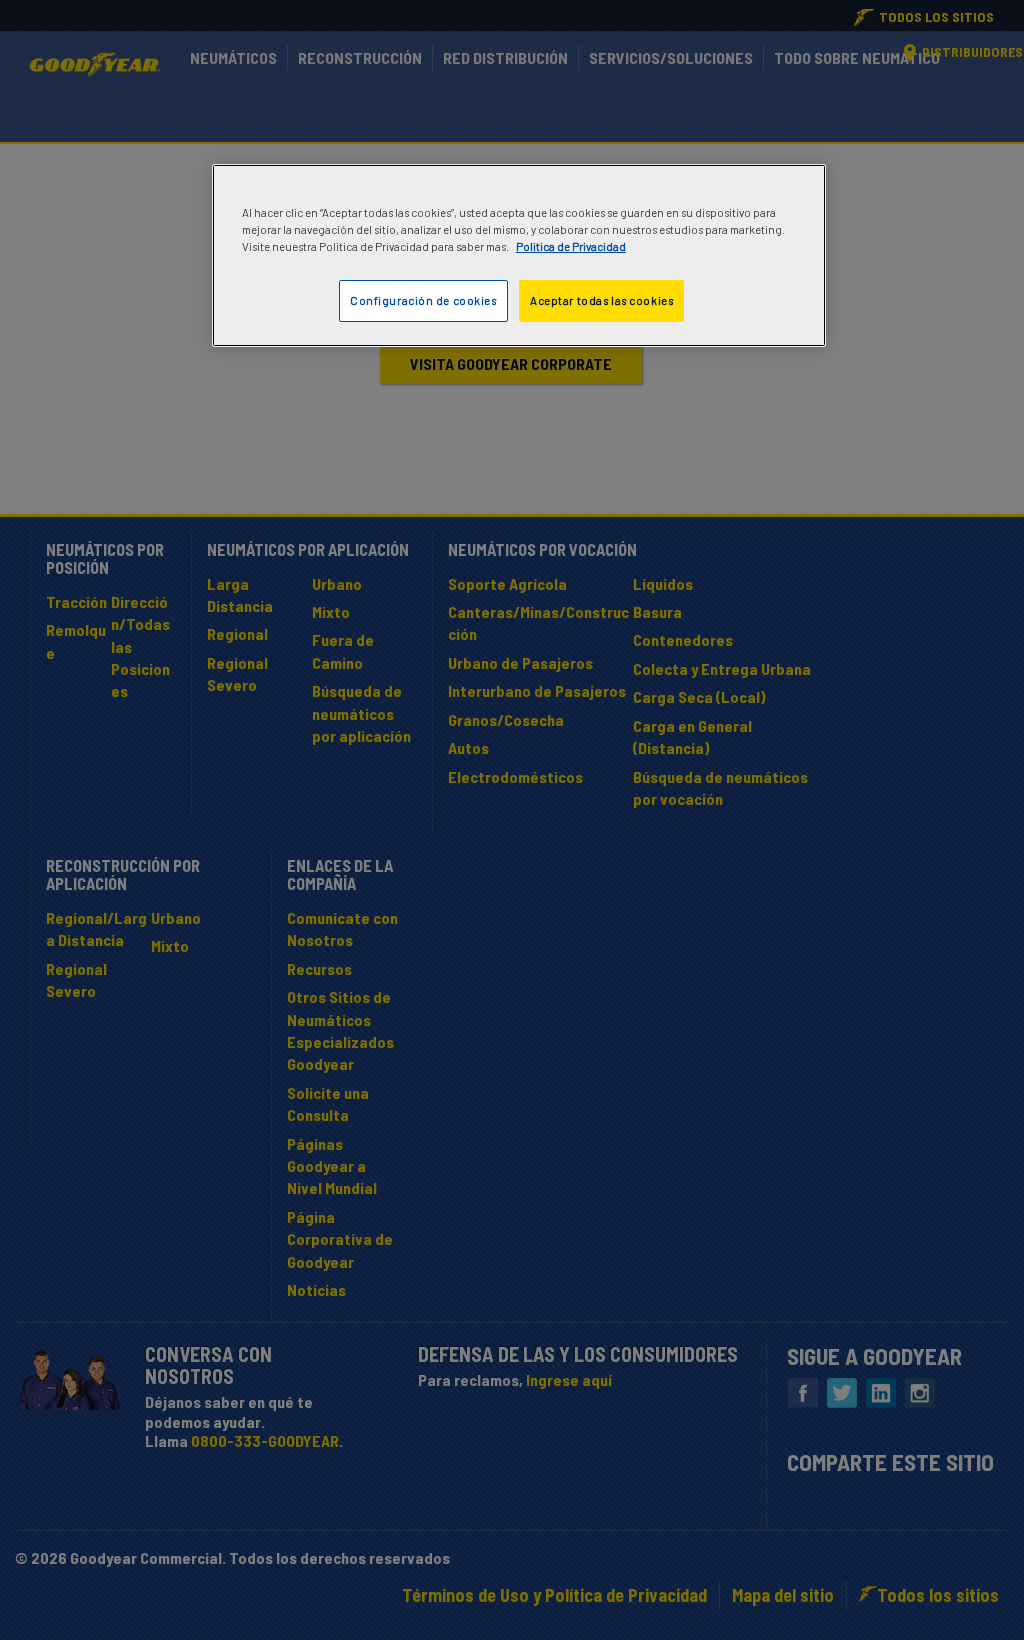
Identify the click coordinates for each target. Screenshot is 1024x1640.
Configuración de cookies (423, 300)
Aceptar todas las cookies (601, 300)
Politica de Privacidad (571, 246)
